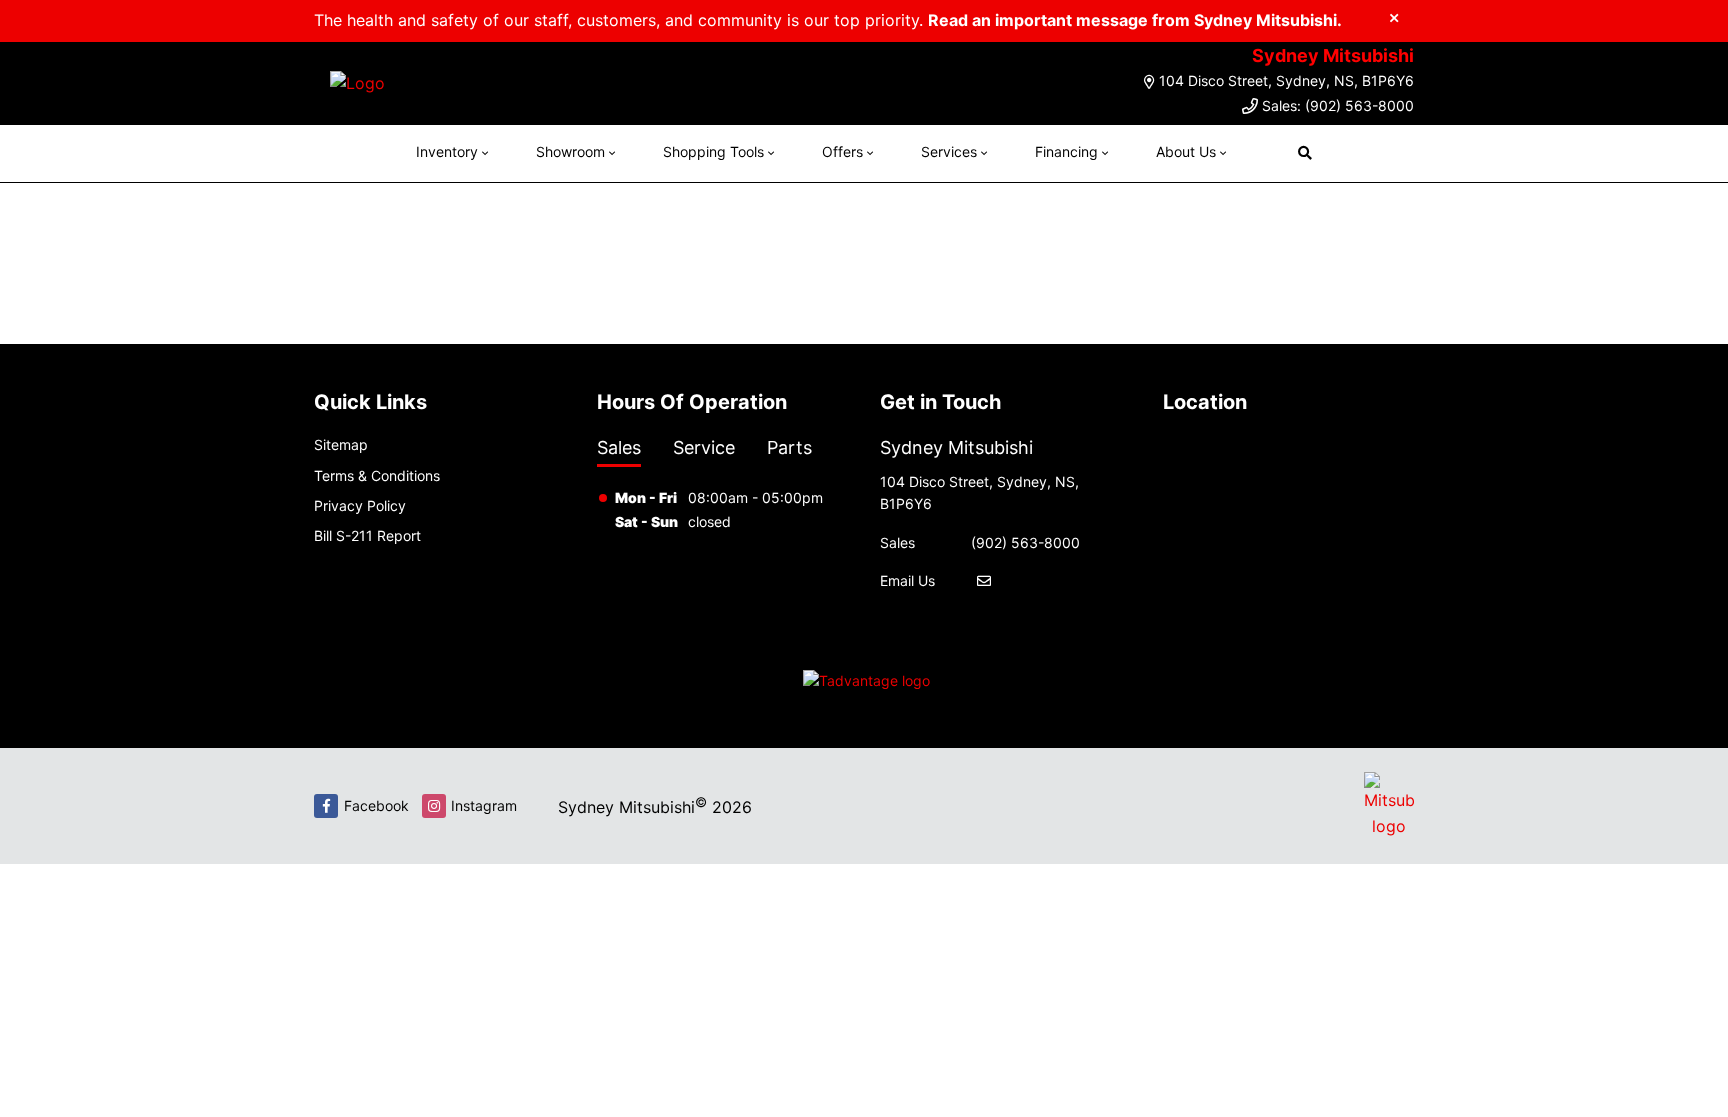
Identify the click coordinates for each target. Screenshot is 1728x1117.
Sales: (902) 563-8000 (1338, 105)
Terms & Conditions (377, 475)
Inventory (447, 151)
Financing (1066, 151)
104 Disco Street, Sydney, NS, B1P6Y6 (1286, 80)
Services (949, 151)
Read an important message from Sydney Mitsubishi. (1135, 20)
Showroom (570, 151)
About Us (1186, 151)
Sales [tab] (619, 447)
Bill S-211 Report (367, 535)
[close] (1394, 17)
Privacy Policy (360, 505)
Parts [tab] (789, 447)
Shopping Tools (713, 151)
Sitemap (341, 444)
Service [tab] (704, 447)
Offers (842, 151)
